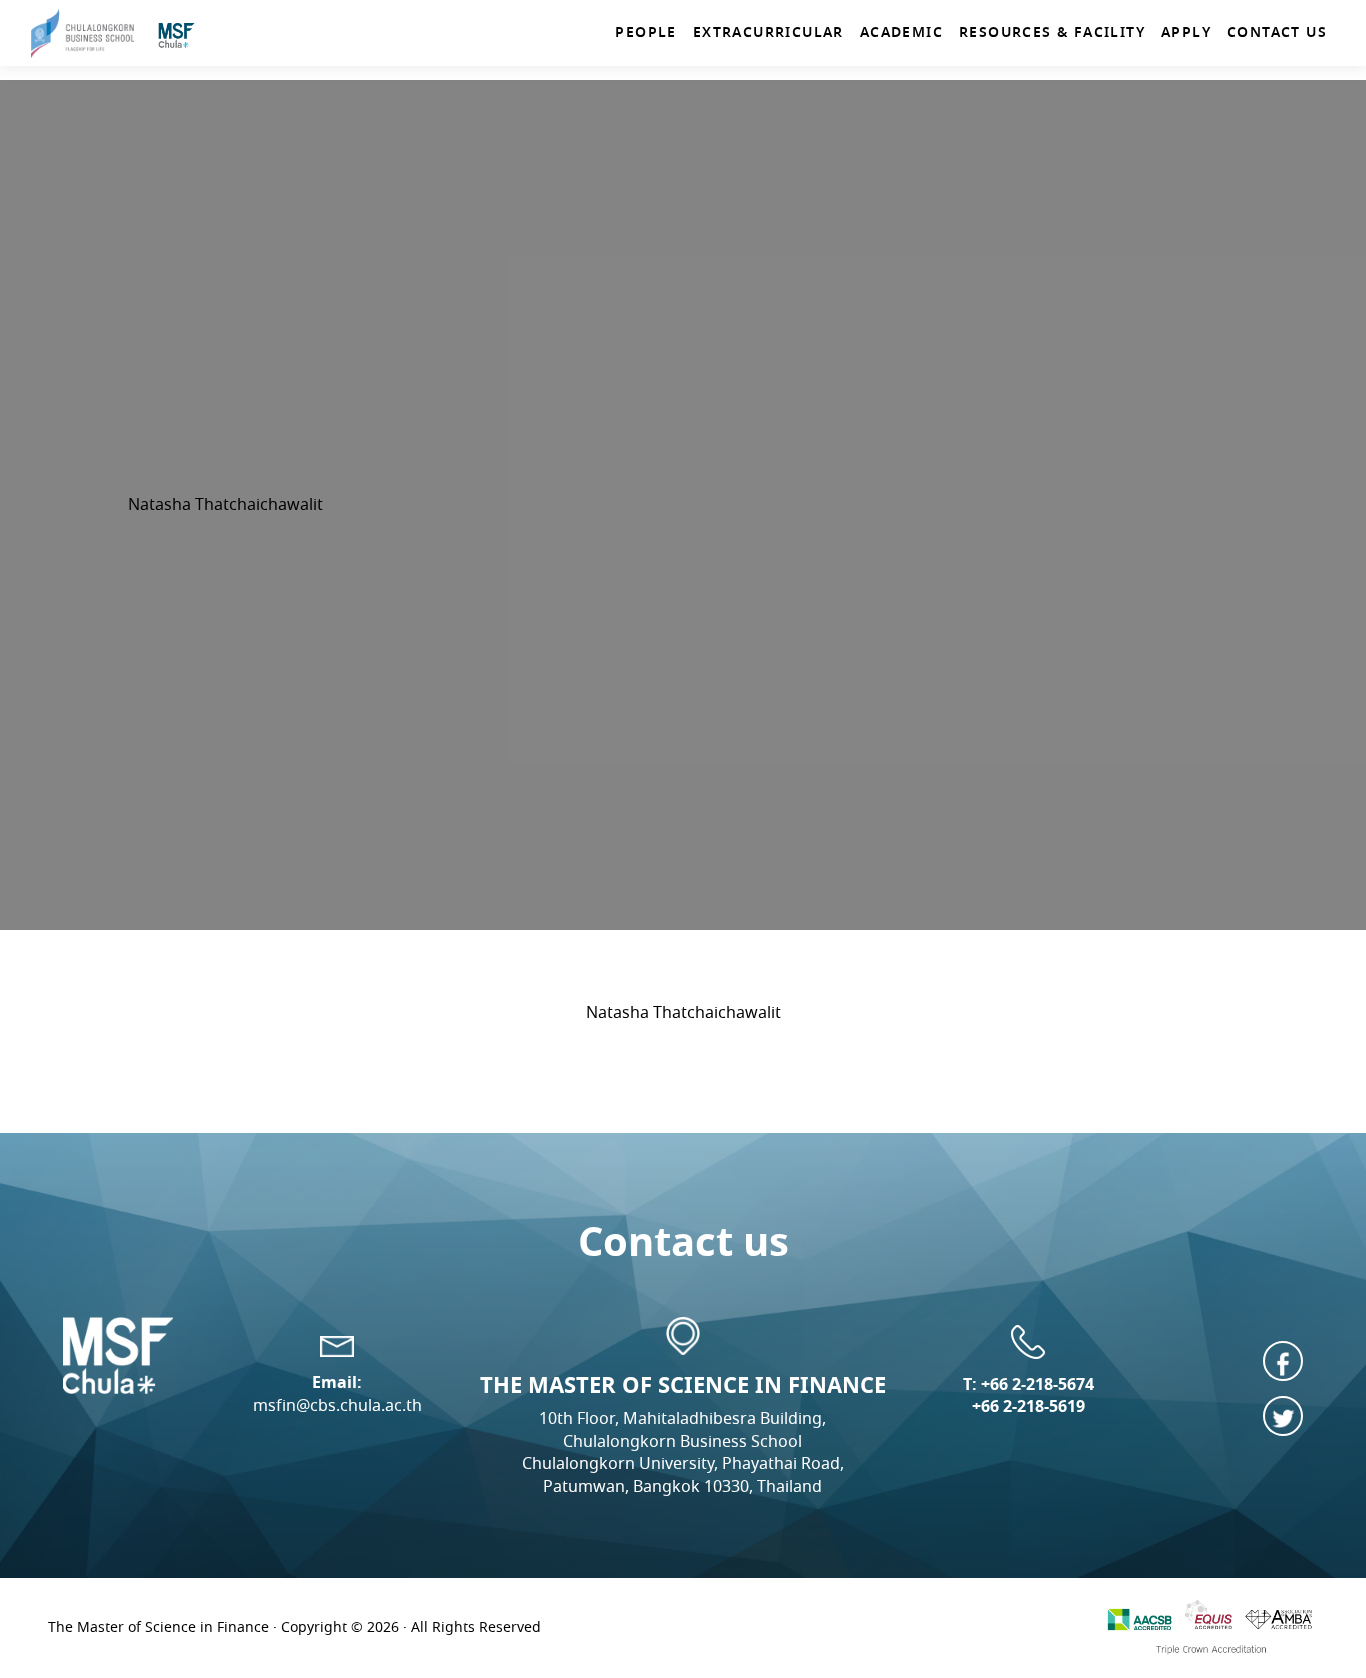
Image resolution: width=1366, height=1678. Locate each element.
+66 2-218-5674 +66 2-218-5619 (1033, 1395)
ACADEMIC (901, 32)
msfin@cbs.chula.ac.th (337, 1405)
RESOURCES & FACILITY (1052, 32)
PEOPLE (645, 32)
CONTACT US (1277, 32)
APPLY (1186, 32)
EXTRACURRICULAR (768, 32)
